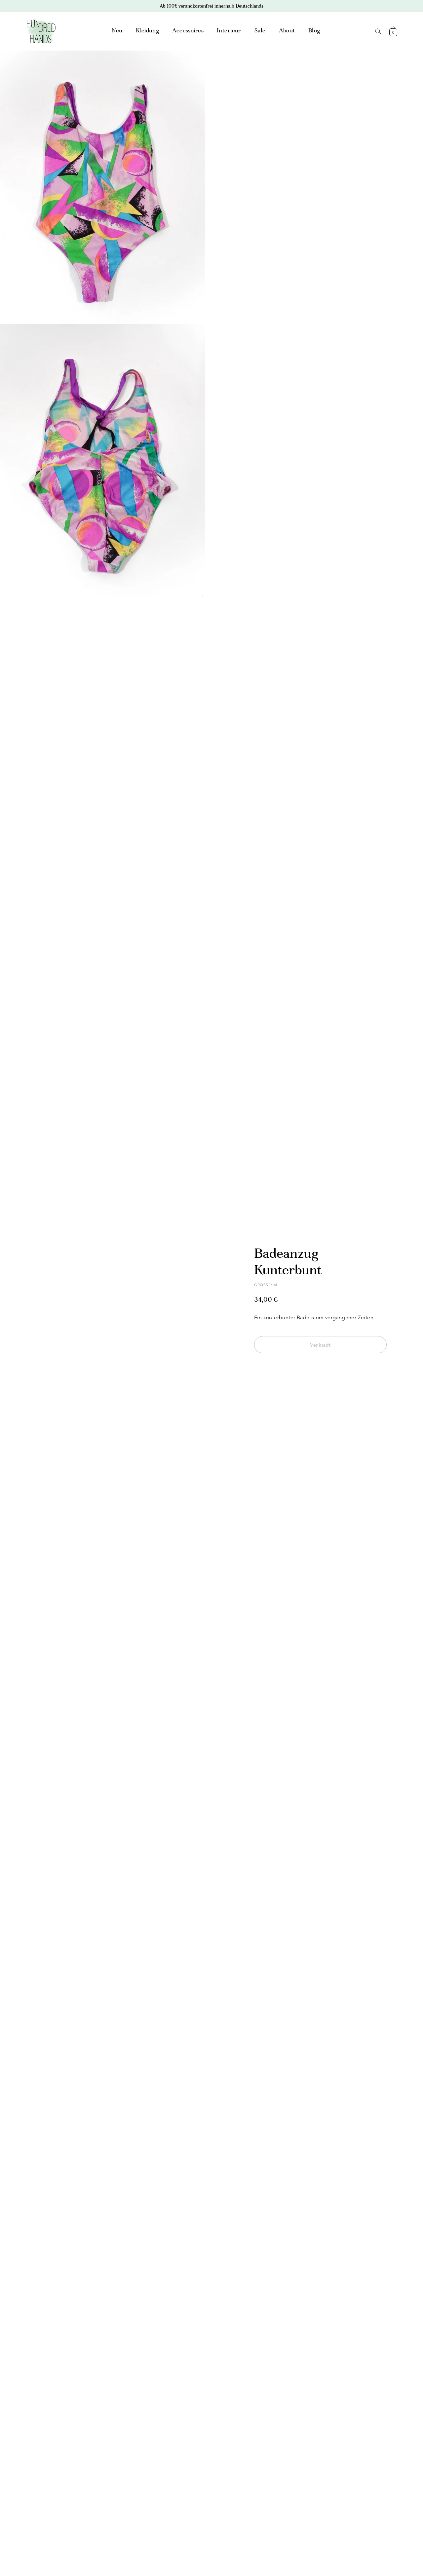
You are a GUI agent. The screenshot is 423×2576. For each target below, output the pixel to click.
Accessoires (188, 31)
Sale (260, 31)
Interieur (229, 31)
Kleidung (147, 31)
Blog (314, 31)
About (287, 31)
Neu (117, 31)
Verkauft (320, 1345)
